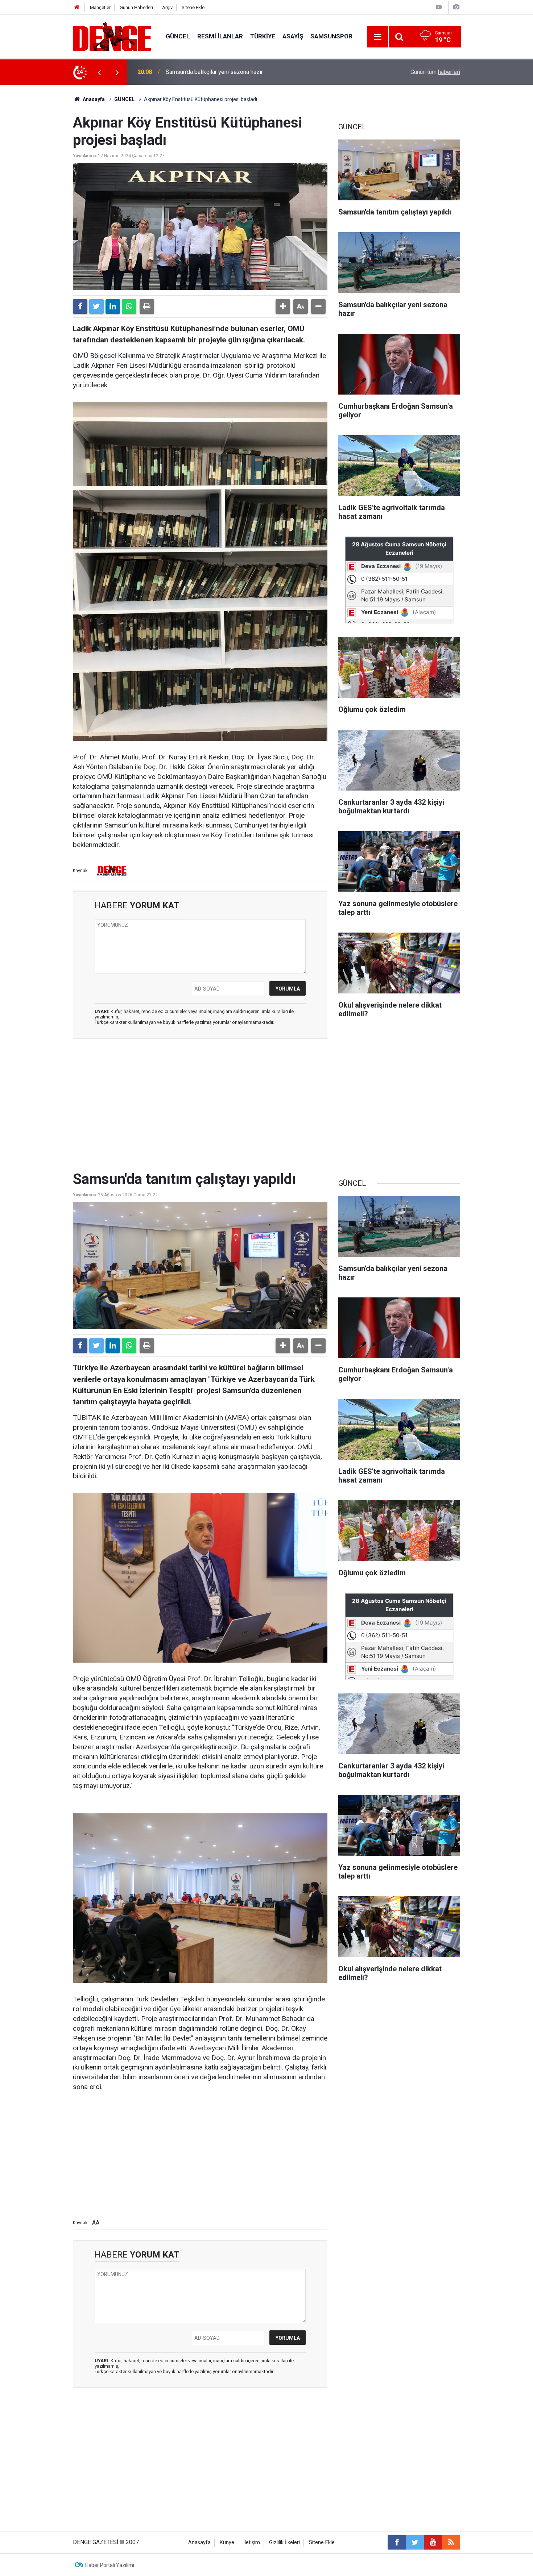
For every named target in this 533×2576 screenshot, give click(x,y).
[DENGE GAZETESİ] (112, 36)
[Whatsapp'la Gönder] (129, 307)
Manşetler (100, 7)
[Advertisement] (200, 1109)
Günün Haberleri (136, 7)
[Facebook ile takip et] (397, 2542)
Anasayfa (93, 99)
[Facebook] (80, 307)
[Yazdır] (147, 307)
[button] (283, 307)
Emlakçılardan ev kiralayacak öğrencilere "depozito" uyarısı (239, 72)
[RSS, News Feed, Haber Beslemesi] (451, 2542)
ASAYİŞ (293, 36)
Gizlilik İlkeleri (284, 2542)
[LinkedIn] (113, 307)
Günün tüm (435, 72)
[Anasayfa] (77, 7)
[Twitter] (96, 307)
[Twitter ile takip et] (415, 2542)
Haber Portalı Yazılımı (110, 2565)
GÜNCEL (178, 36)
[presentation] (99, 72)
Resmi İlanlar (220, 36)
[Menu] (378, 37)
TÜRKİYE (263, 36)
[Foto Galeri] (456, 7)
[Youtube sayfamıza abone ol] (433, 2542)
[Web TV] (439, 7)
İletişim (252, 2542)
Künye (227, 2542)
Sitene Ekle (193, 7)
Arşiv (167, 7)
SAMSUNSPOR (331, 36)
